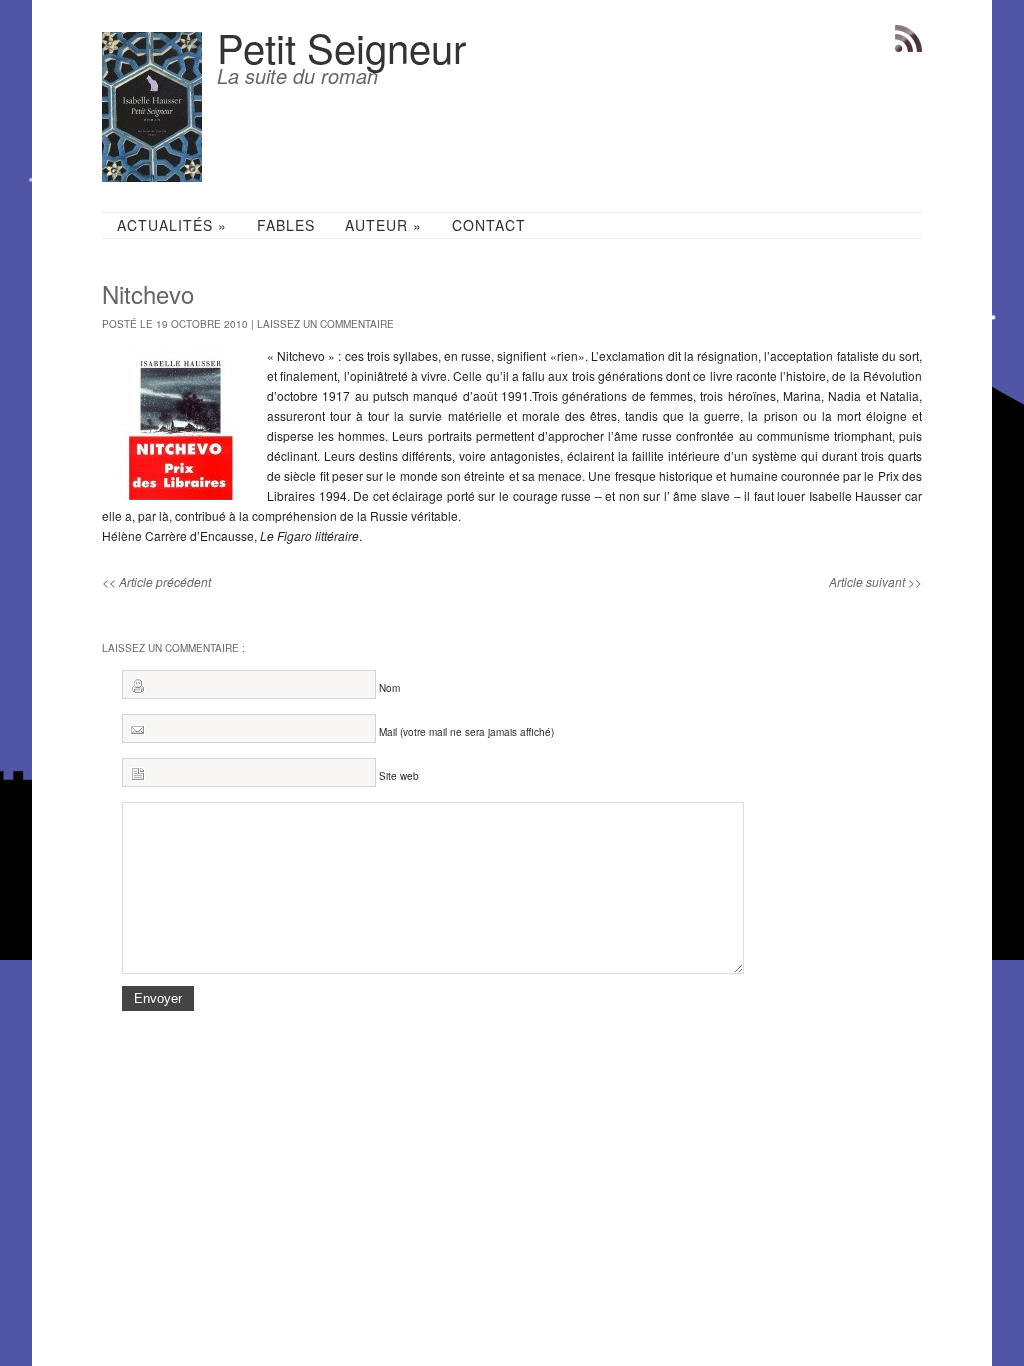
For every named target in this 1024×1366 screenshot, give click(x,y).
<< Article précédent (156, 581)
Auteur (383, 225)
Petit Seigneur (341, 46)
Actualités (172, 225)
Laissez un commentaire (325, 324)
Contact (489, 225)
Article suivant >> (875, 581)
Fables (286, 225)
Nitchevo (148, 293)
